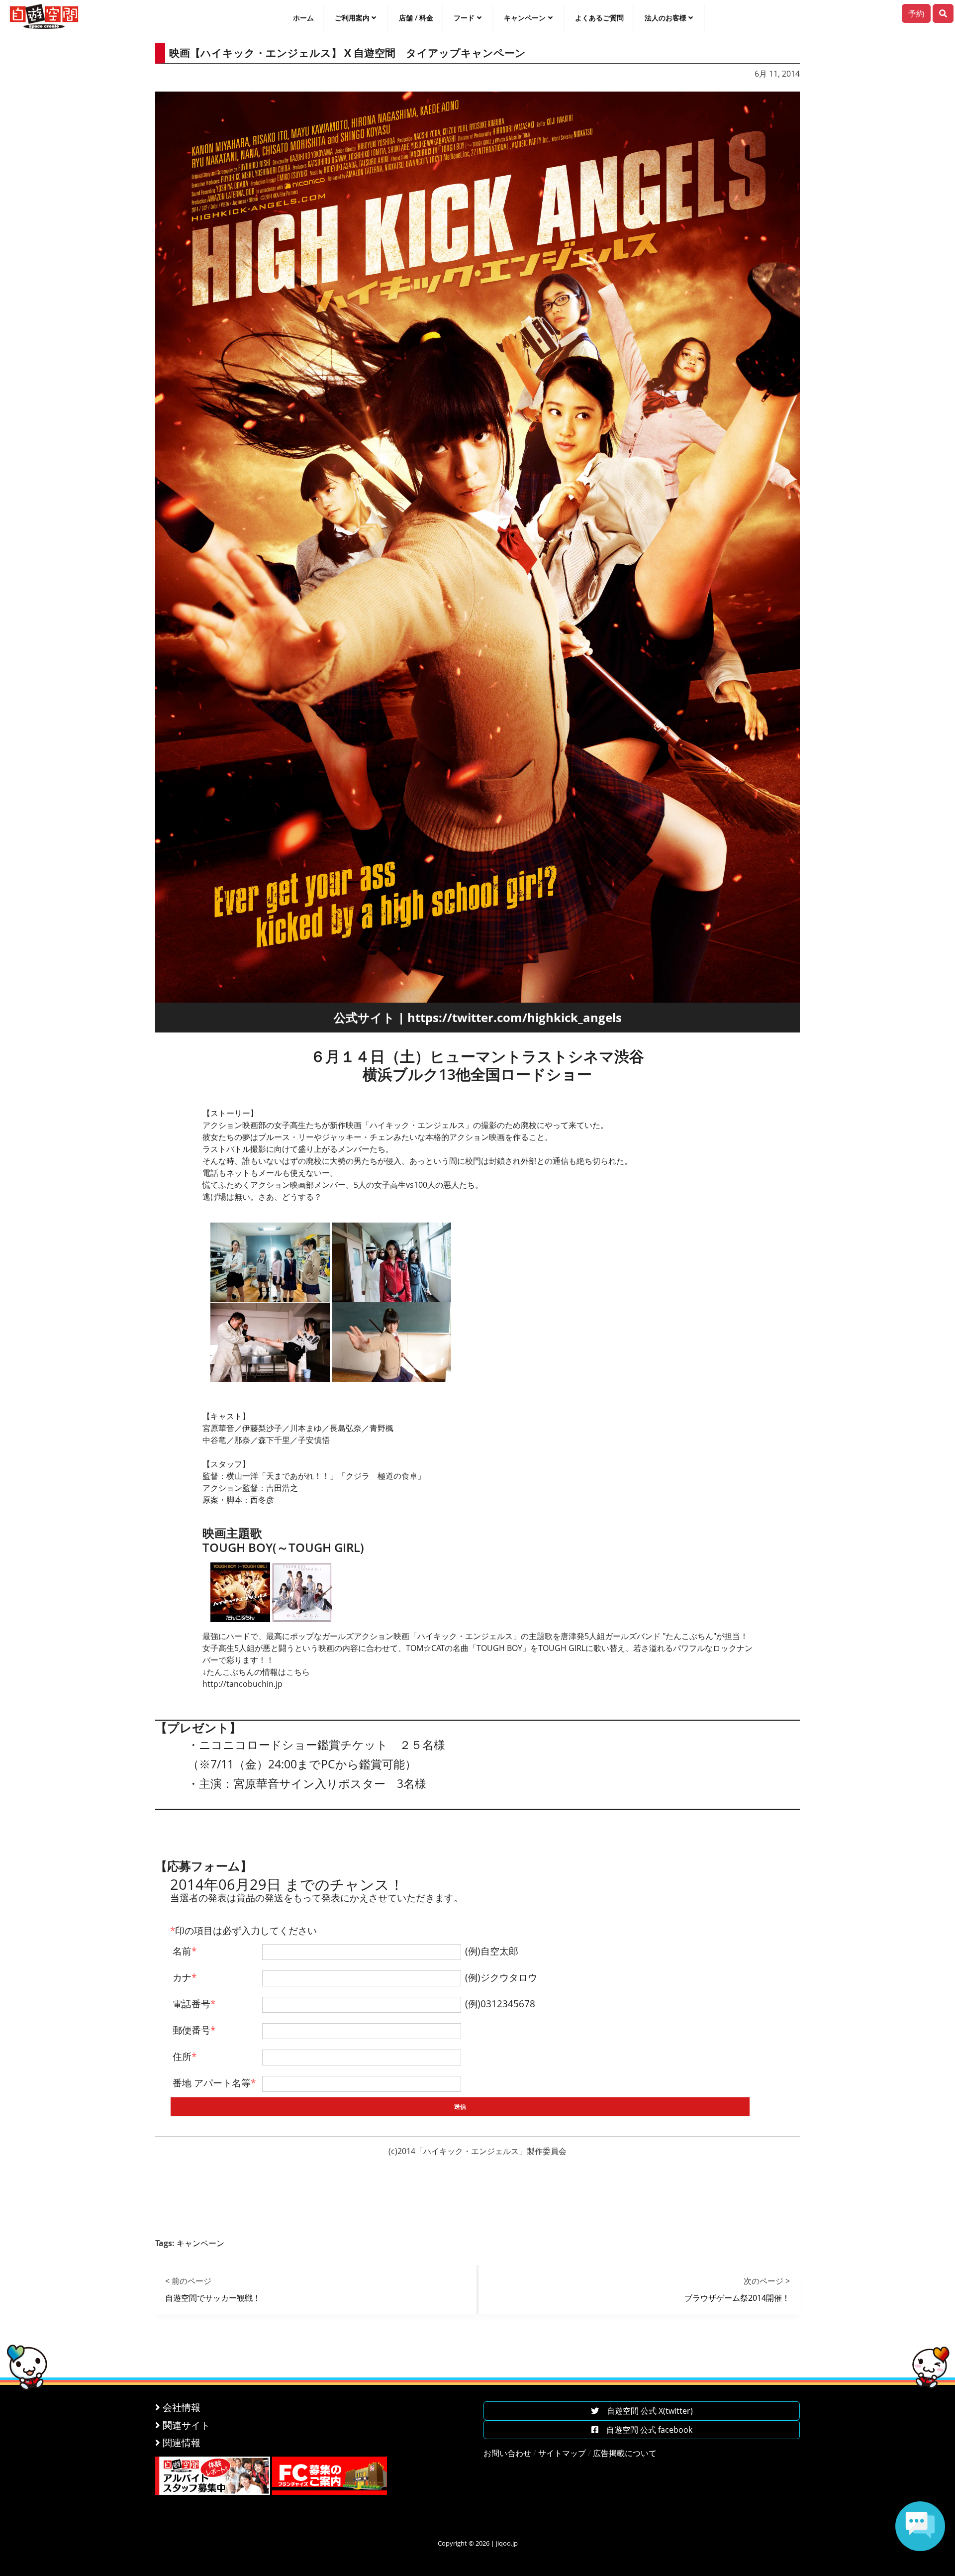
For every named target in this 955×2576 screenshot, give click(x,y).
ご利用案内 (352, 18)
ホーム (303, 18)
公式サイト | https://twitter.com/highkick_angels (478, 1017)
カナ (185, 1977)
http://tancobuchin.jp (242, 1684)
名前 (185, 1951)
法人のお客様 (666, 18)
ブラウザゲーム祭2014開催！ (737, 2298)
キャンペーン (525, 18)
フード (464, 18)
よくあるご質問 (599, 18)
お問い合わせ (507, 2453)
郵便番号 (194, 2030)
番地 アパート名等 (214, 2083)
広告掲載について (625, 2453)
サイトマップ (562, 2453)
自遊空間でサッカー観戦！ (213, 2298)
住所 (185, 2056)
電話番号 (194, 2004)
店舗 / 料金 (416, 18)
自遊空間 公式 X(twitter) (646, 2411)
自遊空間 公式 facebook (645, 2430)
